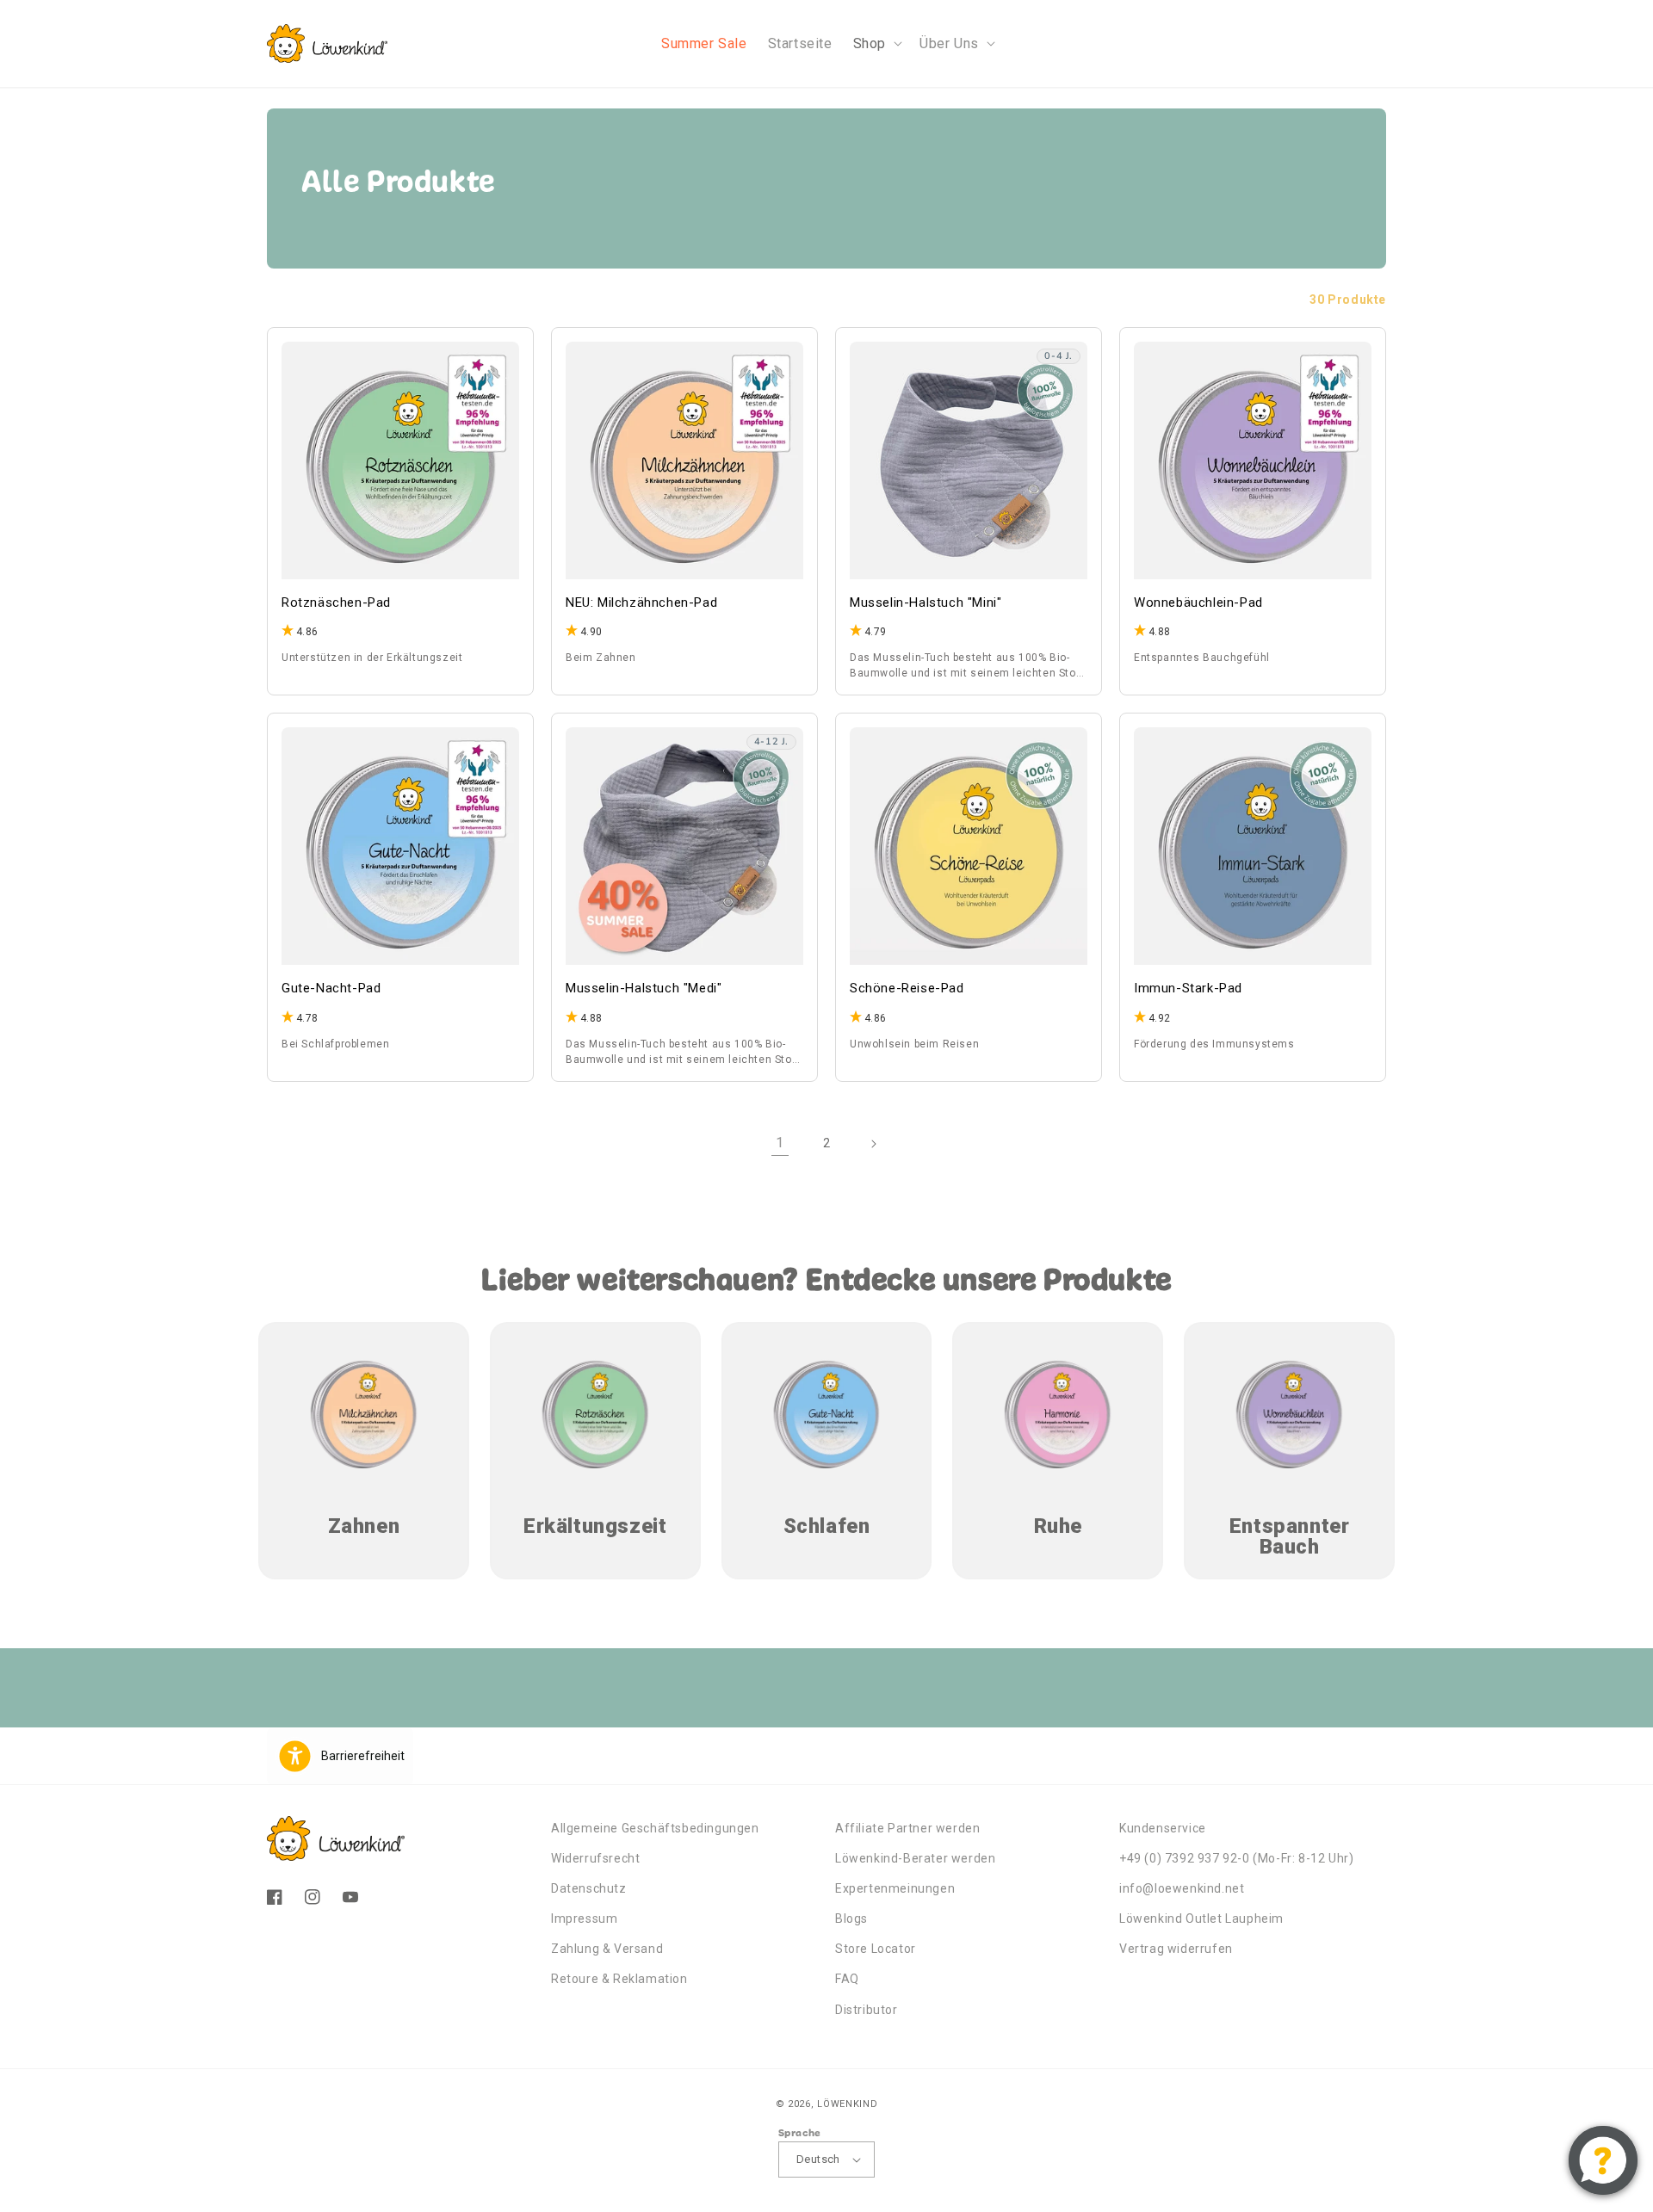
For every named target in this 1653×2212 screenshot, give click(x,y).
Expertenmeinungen (895, 1888)
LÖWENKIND (847, 2104)
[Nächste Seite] (873, 1144)
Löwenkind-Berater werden (915, 1858)
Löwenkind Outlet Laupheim (1201, 1919)
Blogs (851, 1919)
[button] (876, 43)
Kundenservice (1163, 1828)
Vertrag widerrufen (1176, 1949)
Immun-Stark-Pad (1188, 988)
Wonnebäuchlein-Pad (1198, 602)
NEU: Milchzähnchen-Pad (641, 602)
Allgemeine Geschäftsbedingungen (655, 1828)
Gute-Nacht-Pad (331, 988)
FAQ (847, 1979)
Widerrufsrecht (595, 1858)
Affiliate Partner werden (907, 1828)
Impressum (584, 1919)
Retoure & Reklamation (619, 1979)
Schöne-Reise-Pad (907, 988)
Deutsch (818, 2159)
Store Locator (876, 1949)
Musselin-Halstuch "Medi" (644, 988)
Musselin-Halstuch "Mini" (926, 602)
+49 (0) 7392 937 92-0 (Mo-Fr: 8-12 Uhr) (1236, 1858)
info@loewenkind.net (1182, 1888)
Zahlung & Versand (607, 1949)
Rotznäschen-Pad (336, 602)
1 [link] (780, 1143)
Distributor (867, 2010)
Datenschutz (589, 1888)
